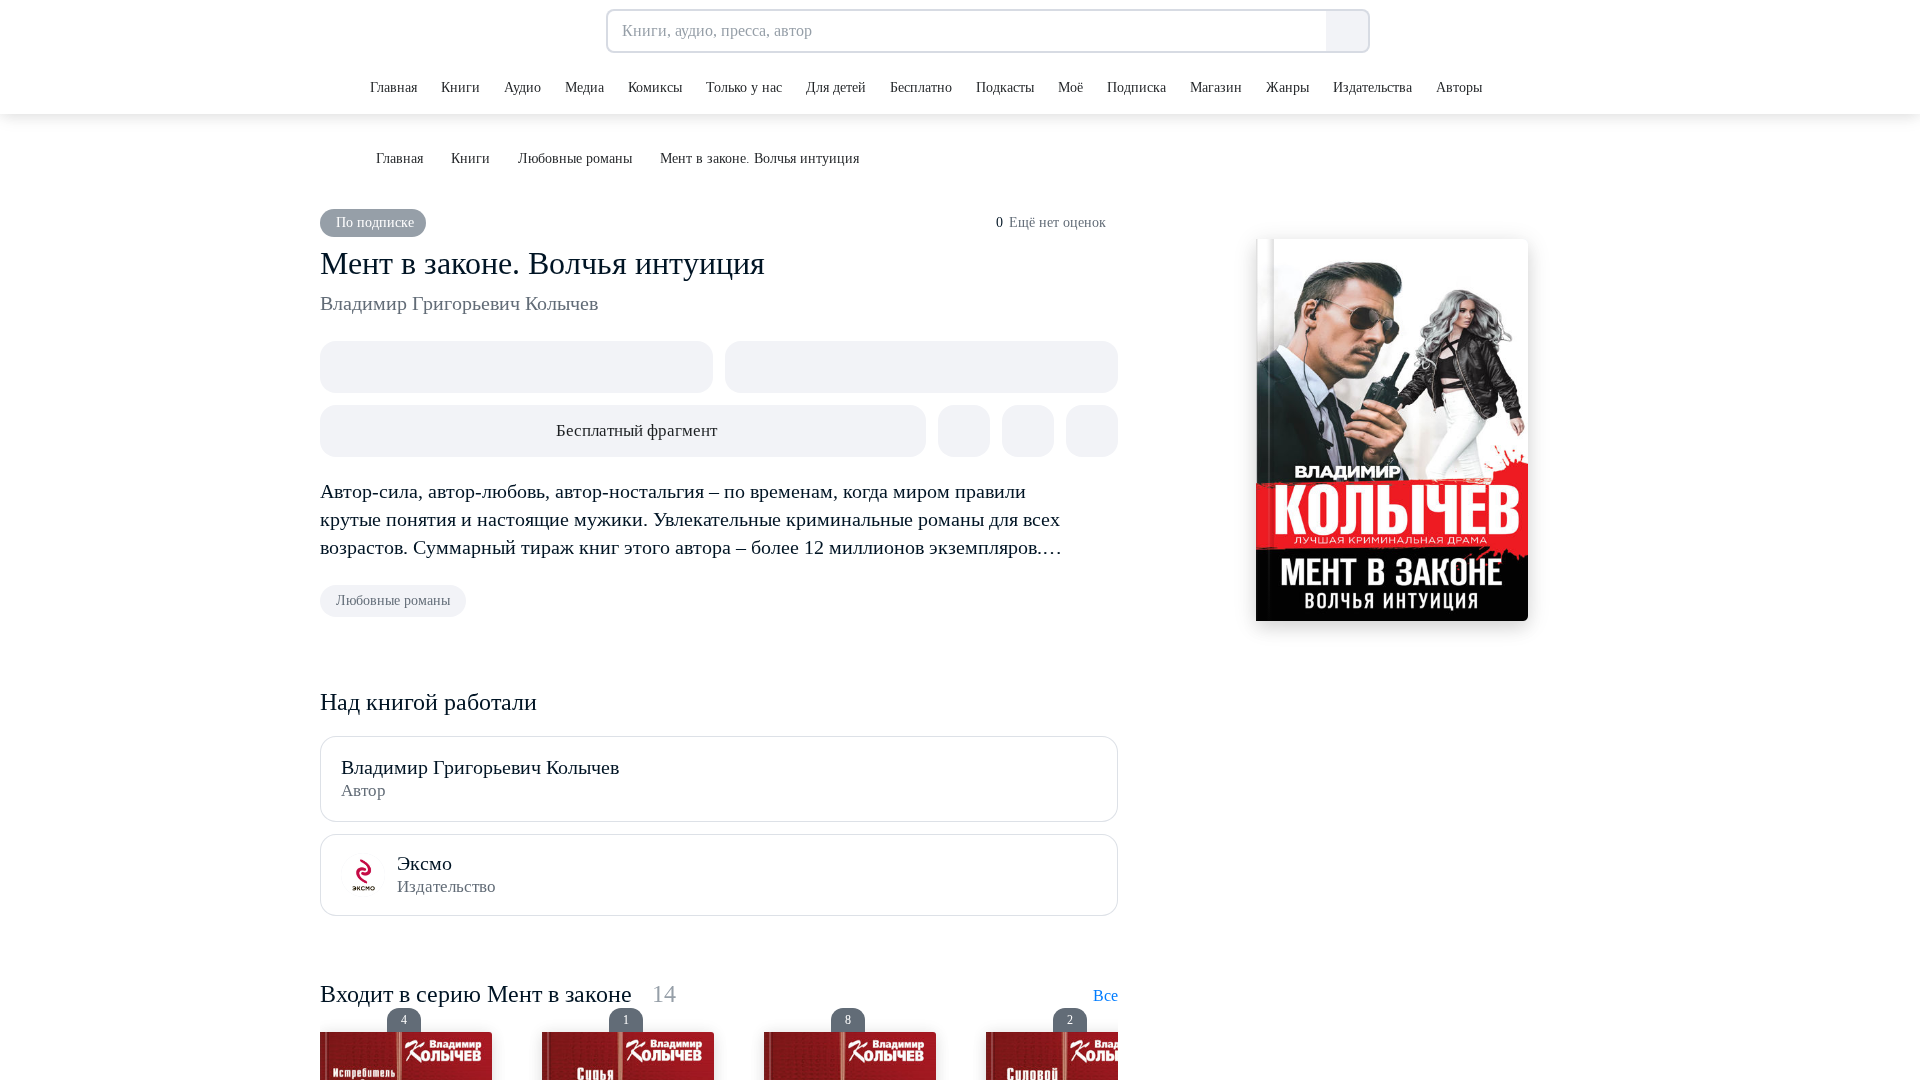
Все (1105, 995)
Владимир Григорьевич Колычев (459, 303)
